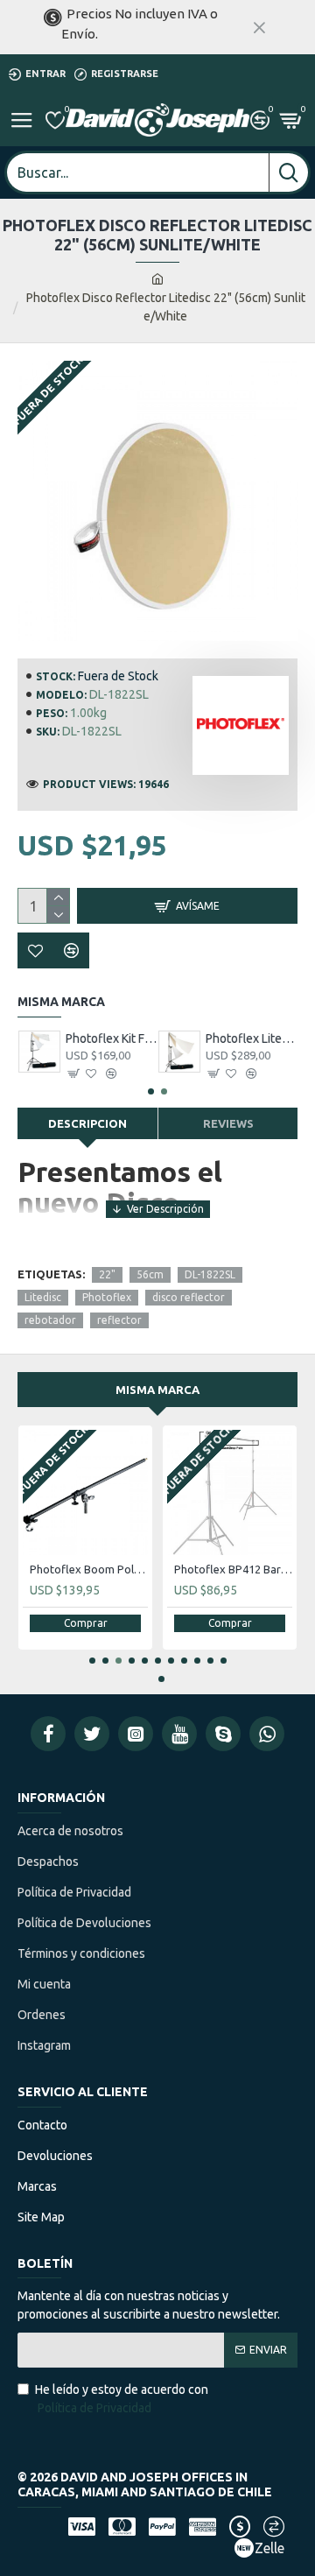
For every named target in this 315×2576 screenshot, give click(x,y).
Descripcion (87, 1123)
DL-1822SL (210, 1274)
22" (107, 1274)
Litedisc (43, 1297)
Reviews (228, 1123)
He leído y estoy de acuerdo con (122, 2399)
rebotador (50, 1320)
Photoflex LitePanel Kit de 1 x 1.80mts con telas (111, 1038)
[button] (151, 1091)
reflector (119, 1320)
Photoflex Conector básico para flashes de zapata (241, 1569)
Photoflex (107, 1297)
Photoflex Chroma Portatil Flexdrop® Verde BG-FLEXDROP (97, 1569)
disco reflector (189, 1297)
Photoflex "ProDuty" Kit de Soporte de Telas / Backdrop (251, 1038)
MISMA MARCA (157, 1390)
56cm (150, 1274)
